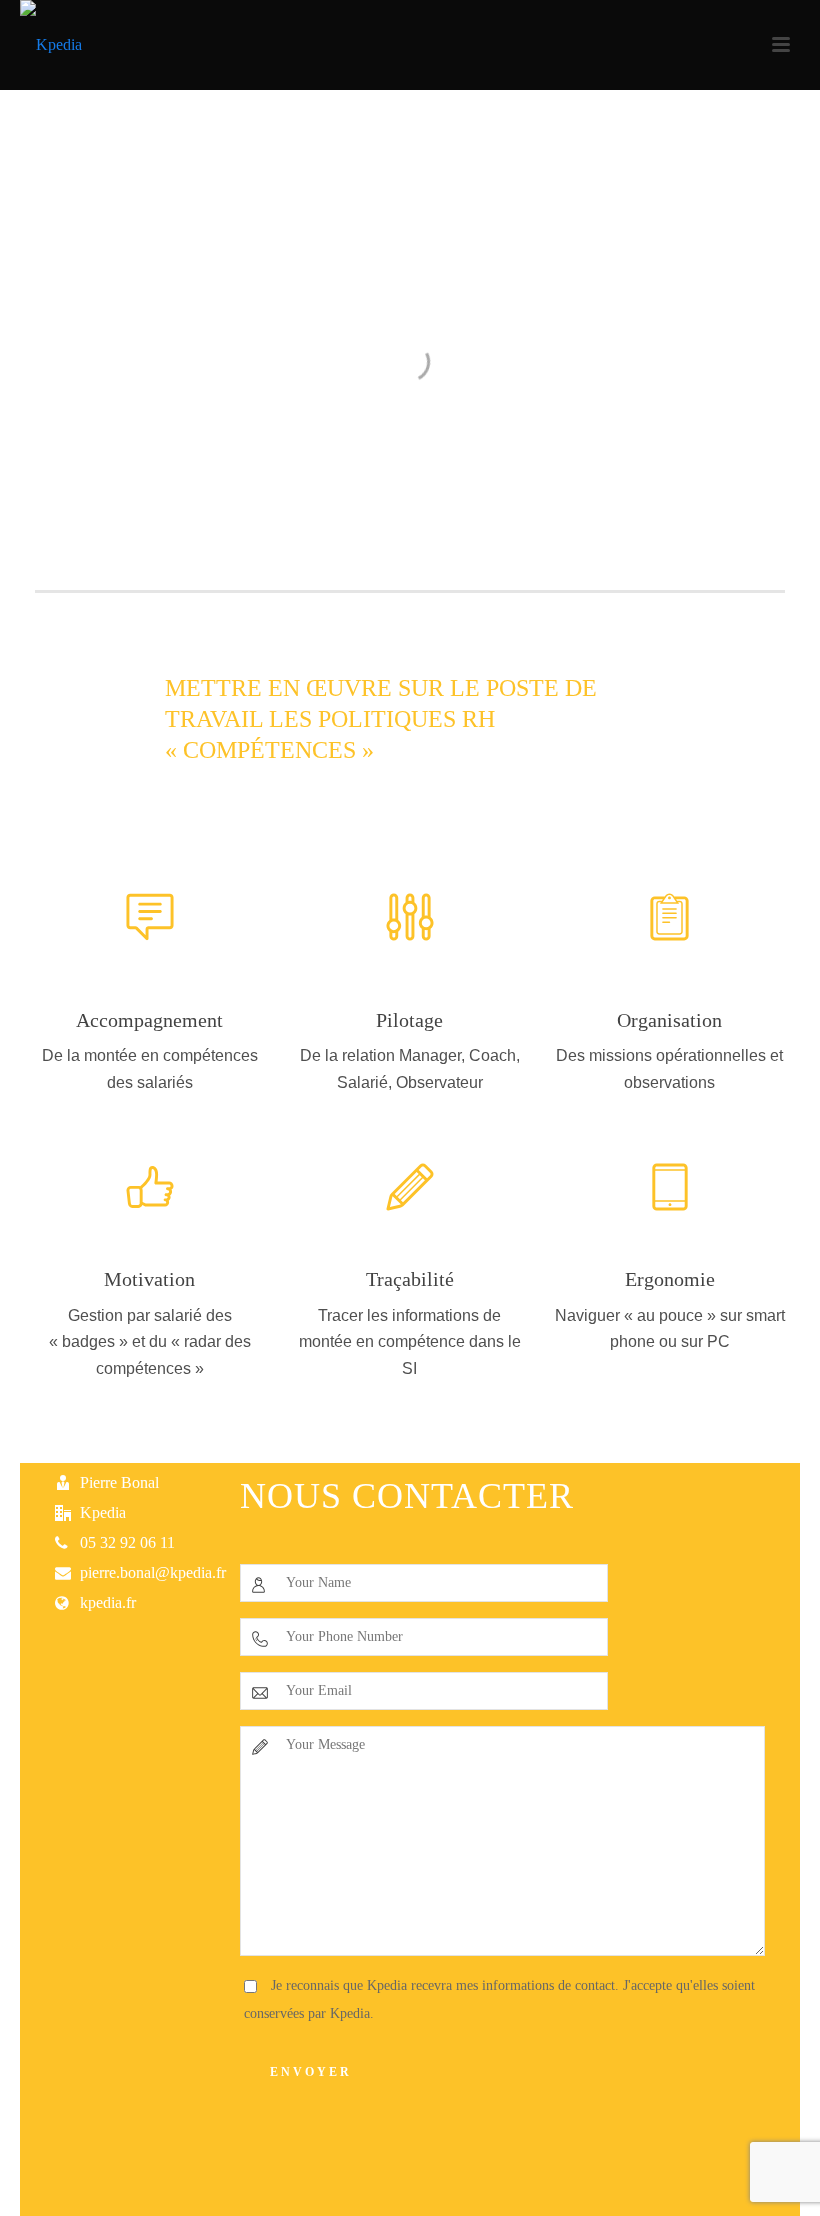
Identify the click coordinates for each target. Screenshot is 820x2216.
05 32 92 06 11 (127, 1542)
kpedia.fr (108, 1602)
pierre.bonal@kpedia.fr (153, 1572)
